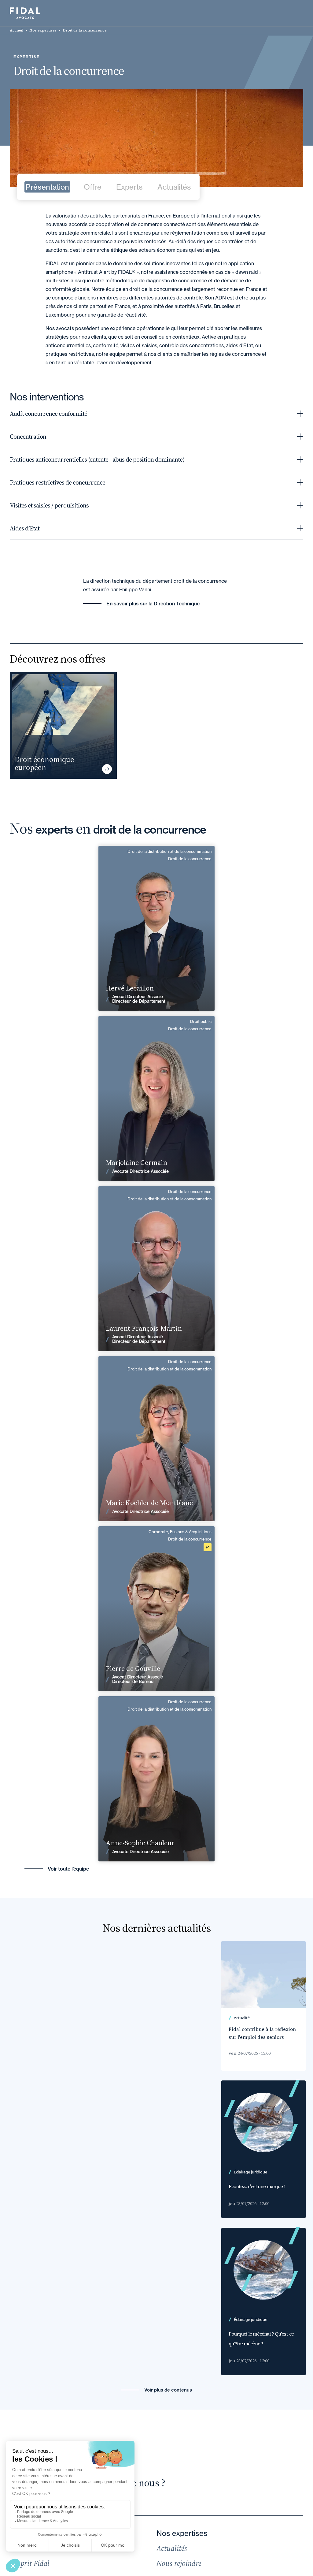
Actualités (174, 187)
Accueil (17, 30)
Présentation (47, 187)
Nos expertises (43, 30)
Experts (129, 187)
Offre (93, 187)
